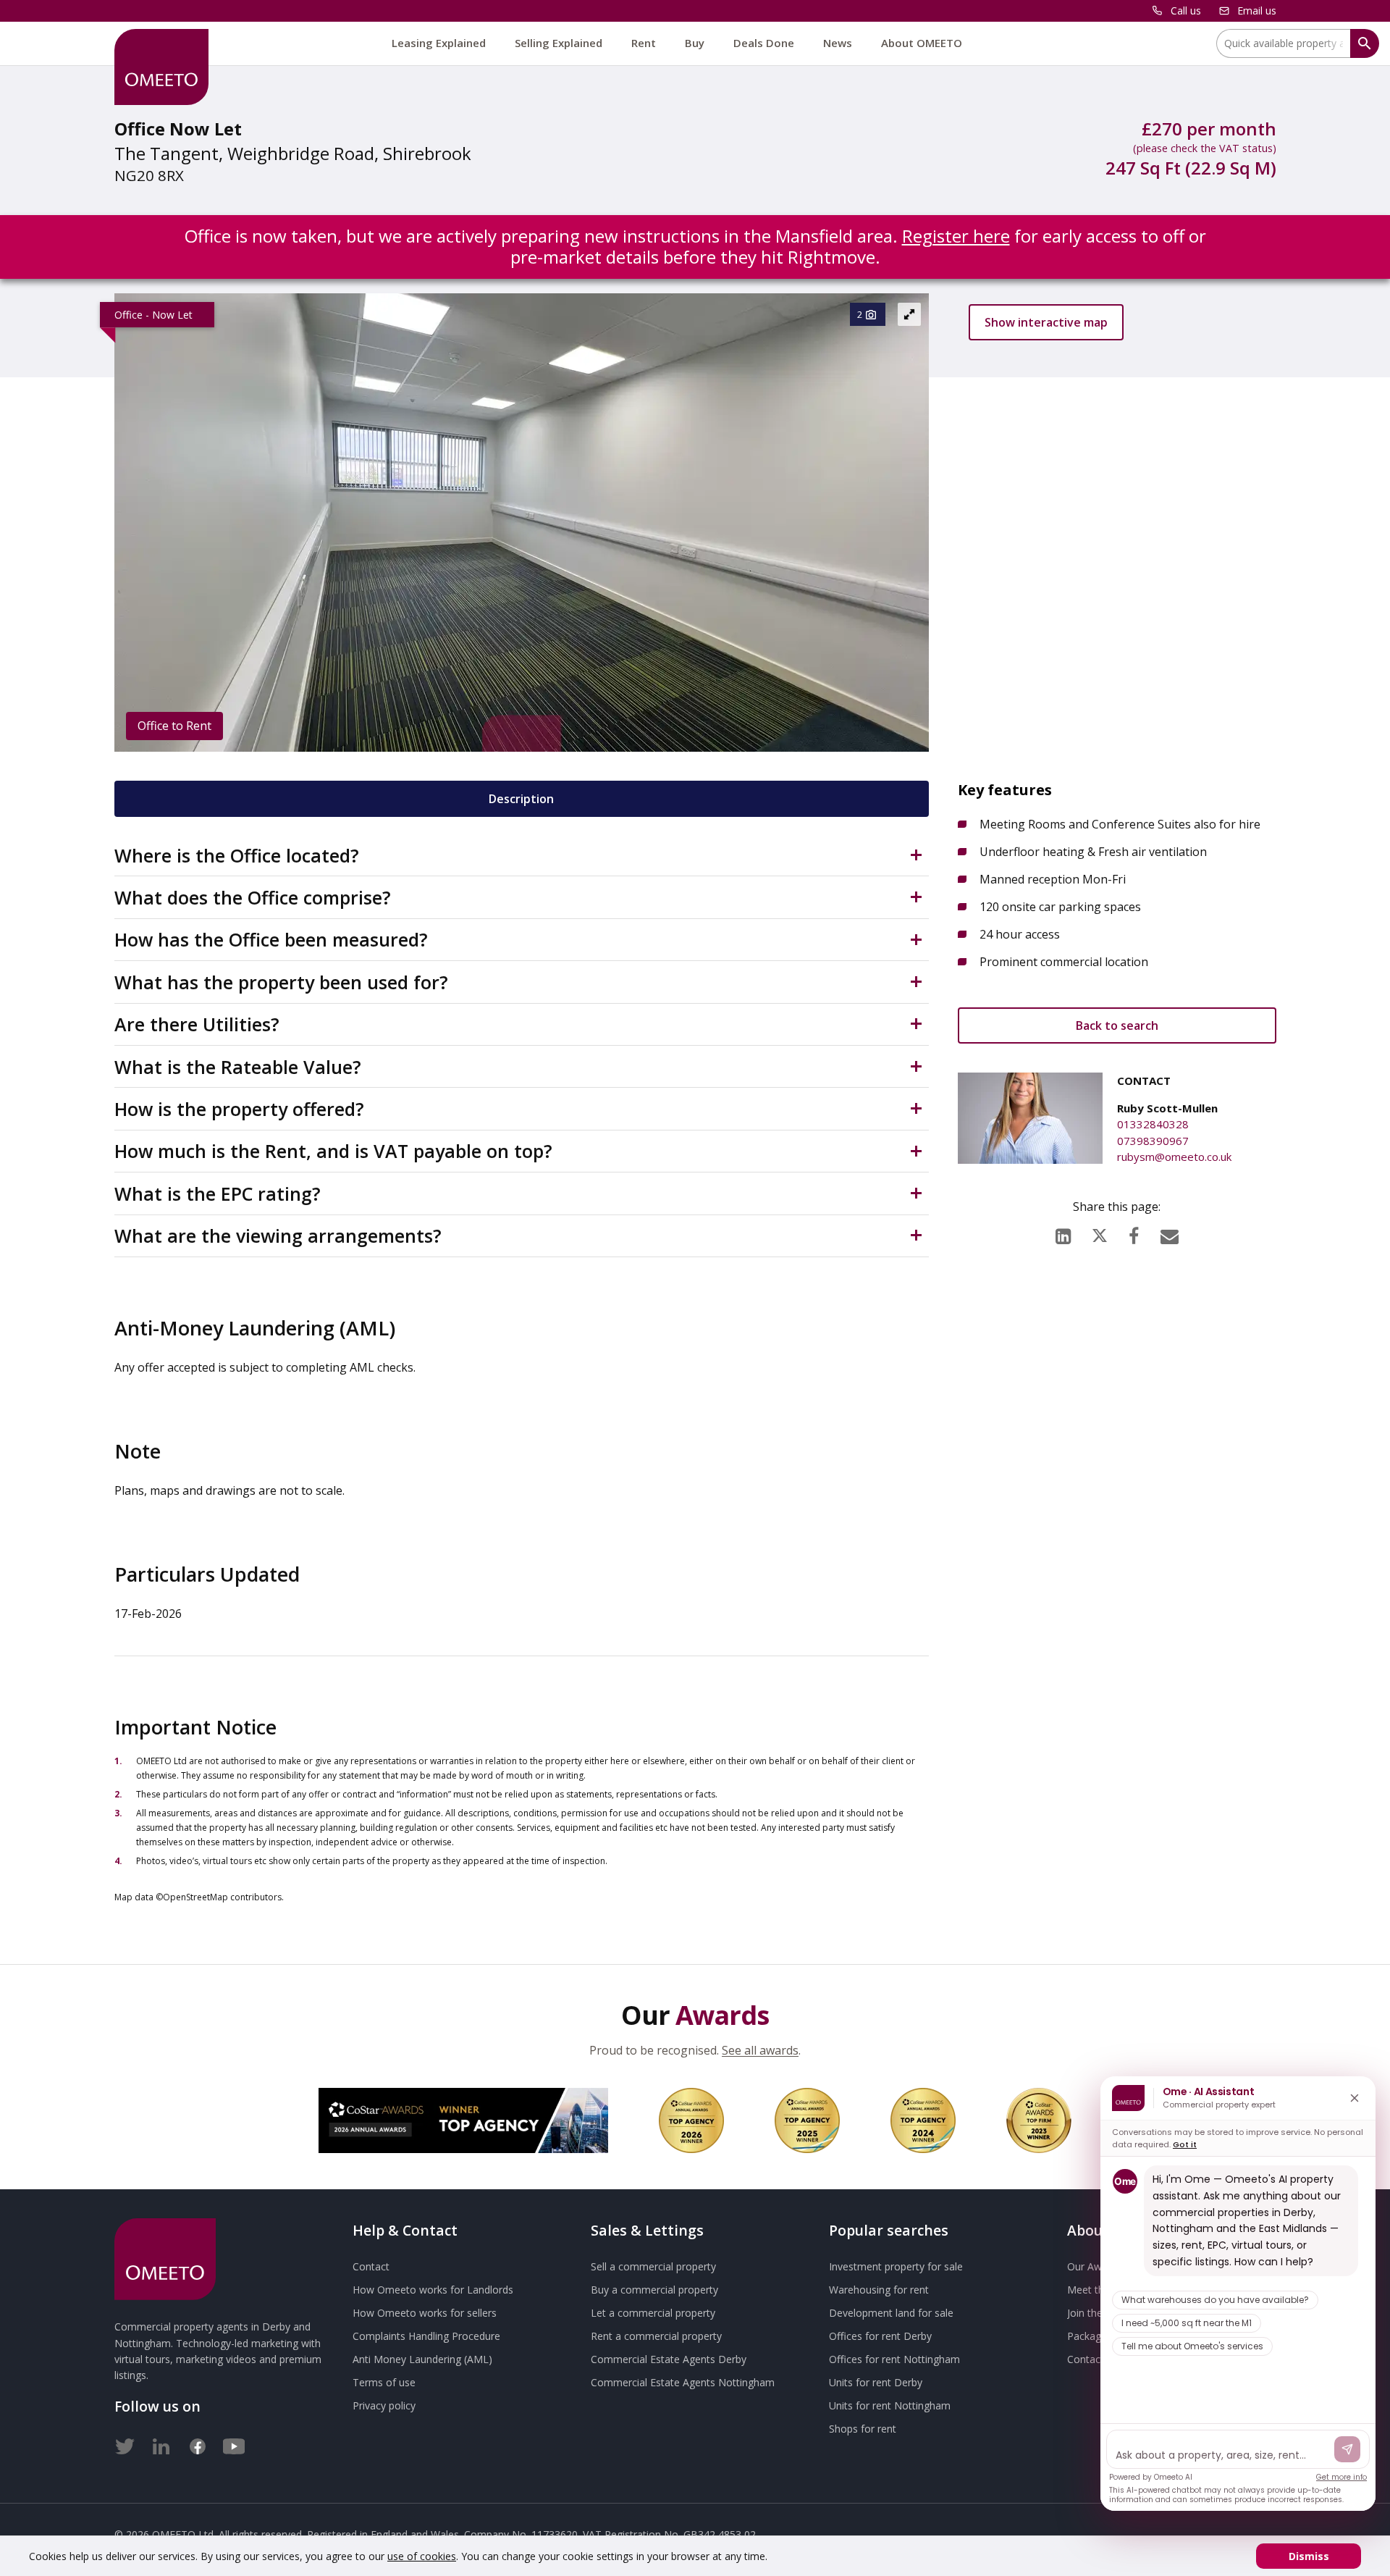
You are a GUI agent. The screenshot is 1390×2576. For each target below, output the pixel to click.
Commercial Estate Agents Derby (669, 2359)
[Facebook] (1134, 1233)
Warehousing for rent (879, 2290)
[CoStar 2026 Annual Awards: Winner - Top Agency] (463, 2120)
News (838, 43)
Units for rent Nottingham (890, 2405)
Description (521, 799)
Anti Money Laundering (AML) (422, 2359)
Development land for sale (891, 2313)
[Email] (1170, 1233)
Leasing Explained (439, 43)
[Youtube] (234, 2443)
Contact (371, 2266)
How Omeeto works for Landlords (433, 2290)
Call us (1186, 11)
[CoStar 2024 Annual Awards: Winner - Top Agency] (923, 2120)
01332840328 (1153, 1124)
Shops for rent (863, 2429)
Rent (644, 43)
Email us (1257, 11)
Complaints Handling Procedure (426, 2336)
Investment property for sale (896, 2266)
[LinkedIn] (1063, 1233)
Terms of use (384, 2382)
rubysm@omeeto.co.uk (1174, 1157)
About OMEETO (922, 43)
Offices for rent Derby (880, 2336)
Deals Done (764, 43)
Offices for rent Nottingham (894, 2359)
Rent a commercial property (656, 2336)
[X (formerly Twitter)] (1100, 1232)
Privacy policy (384, 2405)
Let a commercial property (653, 2313)
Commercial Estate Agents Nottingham (683, 2382)
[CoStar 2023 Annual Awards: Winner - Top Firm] (1039, 2120)
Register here (956, 236)
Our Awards (1095, 2266)
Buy (695, 43)
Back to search (1117, 1025)
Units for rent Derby (876, 2382)
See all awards (760, 2050)
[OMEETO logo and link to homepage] (161, 67)
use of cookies (422, 2556)
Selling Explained (559, 43)
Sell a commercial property (653, 2266)
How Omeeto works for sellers (425, 2313)
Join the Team (1100, 2313)
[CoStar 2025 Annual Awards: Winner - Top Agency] (807, 2120)
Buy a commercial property (654, 2290)
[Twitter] (125, 2443)
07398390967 (1153, 1141)
